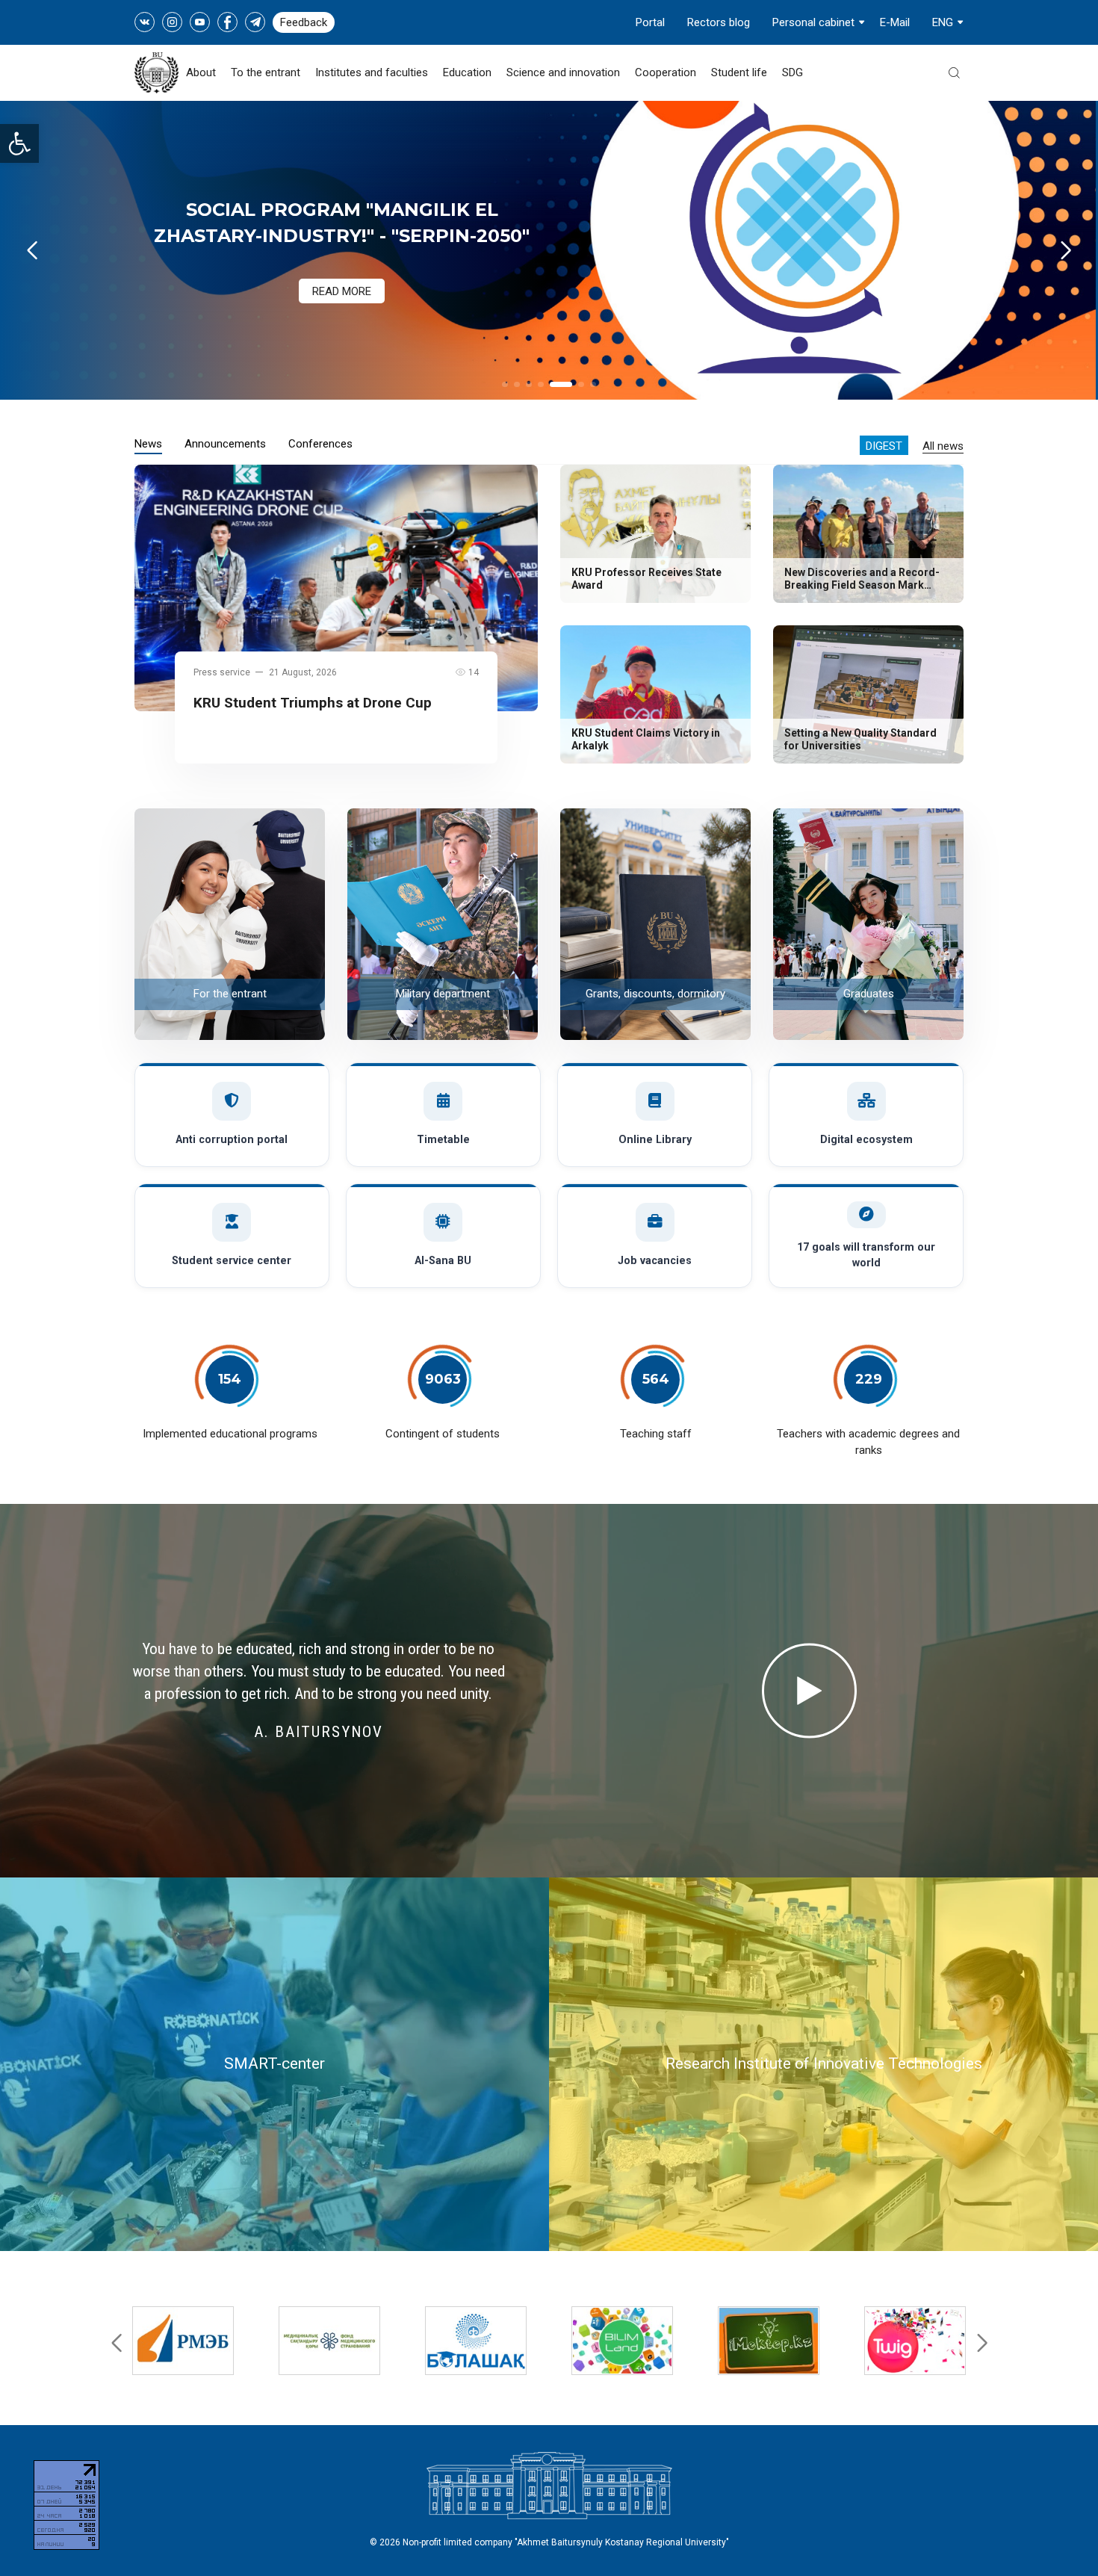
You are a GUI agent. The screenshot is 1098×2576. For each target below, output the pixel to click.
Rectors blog (719, 22)
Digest (884, 446)
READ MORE (342, 276)
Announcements (225, 444)
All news (943, 446)
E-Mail (895, 22)
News (148, 444)
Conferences (320, 444)
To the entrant (266, 72)
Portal (650, 22)
